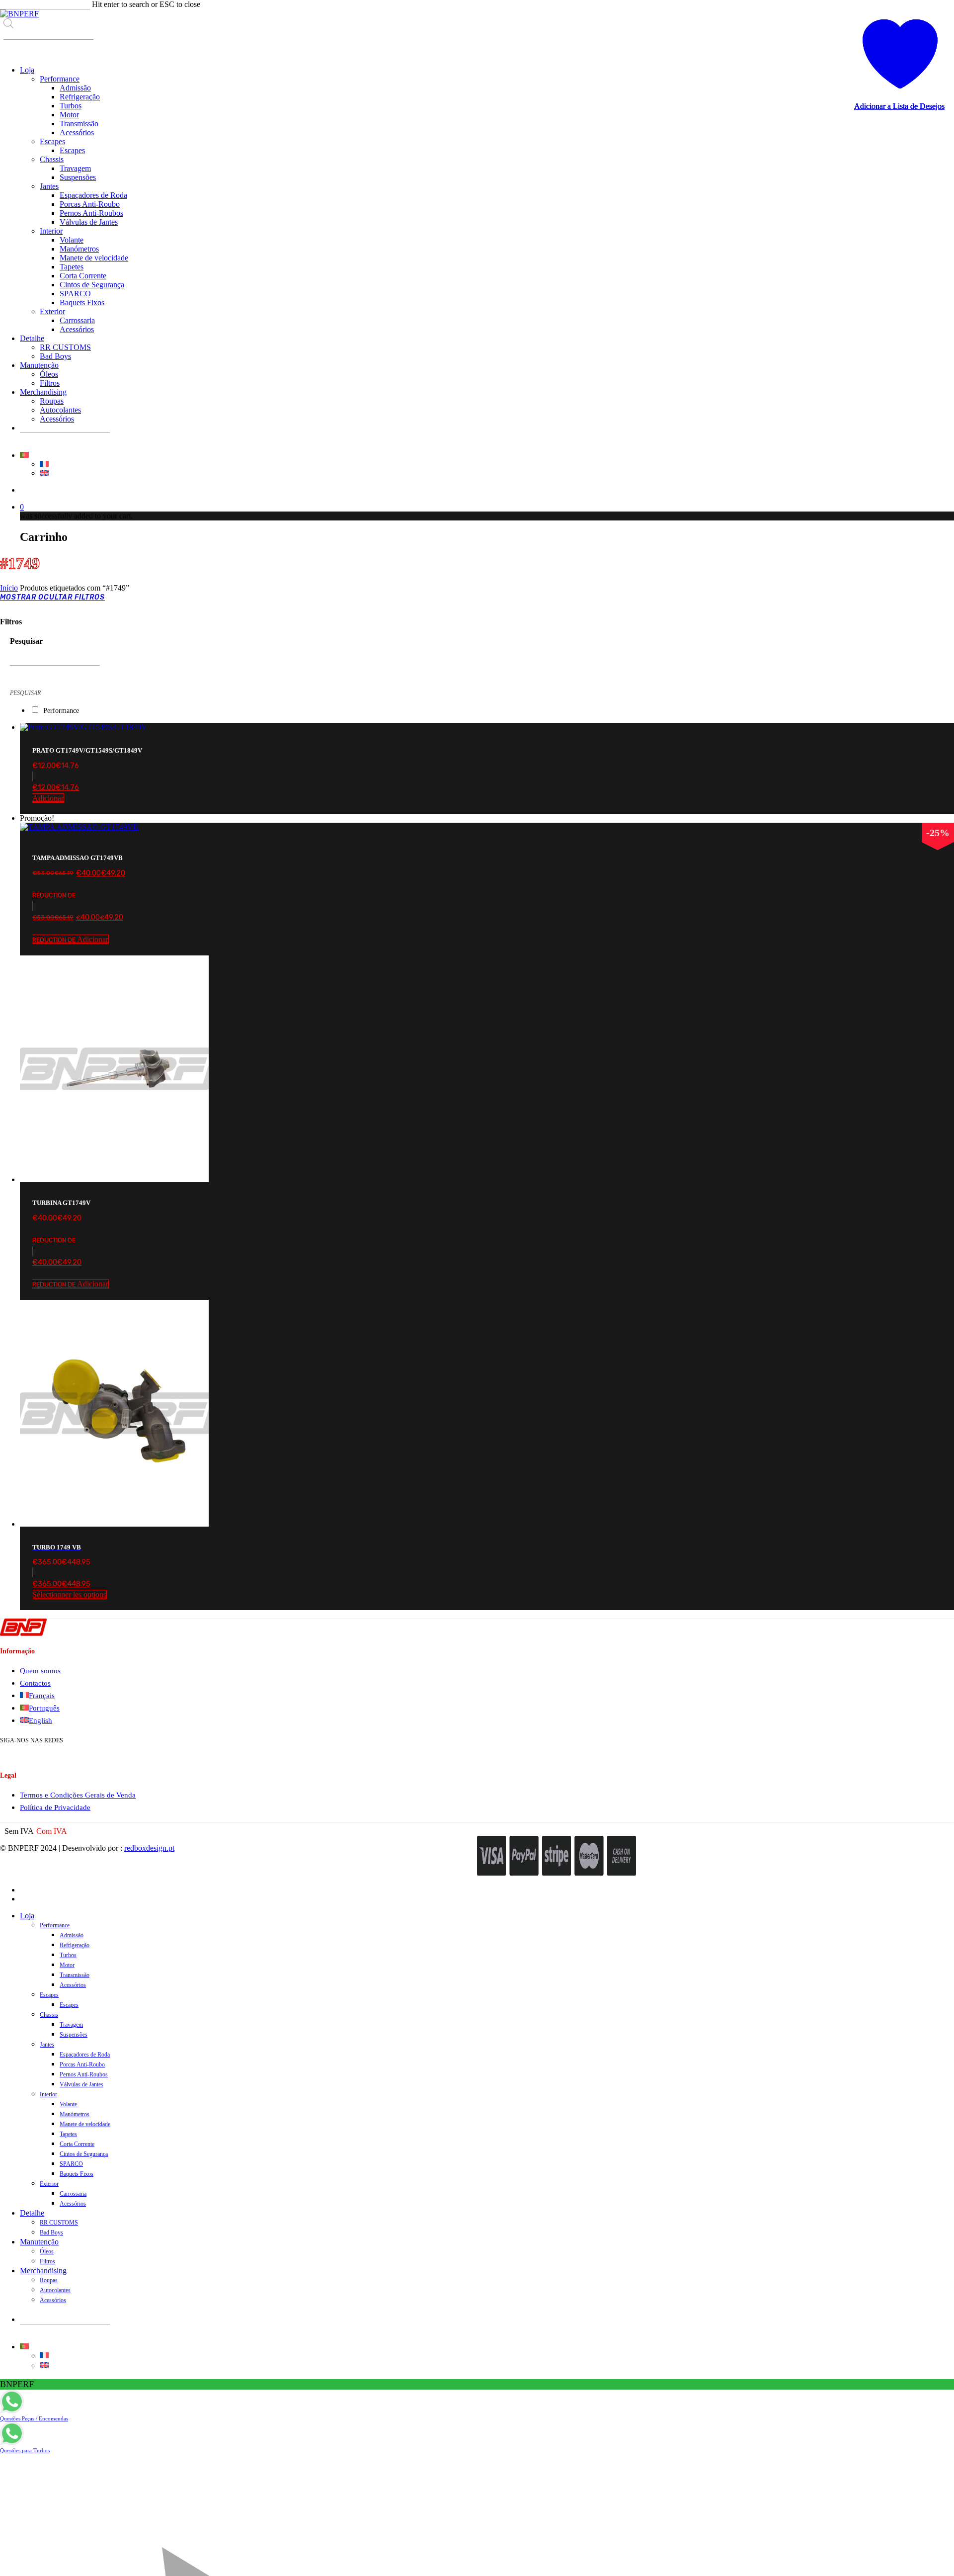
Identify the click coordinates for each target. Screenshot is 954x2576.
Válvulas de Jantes (81, 2084)
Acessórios (73, 1985)
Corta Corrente (77, 2144)
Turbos (68, 1955)
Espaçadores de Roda (85, 2055)
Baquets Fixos (77, 2174)
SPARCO (71, 2164)
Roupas (49, 2280)
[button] (487, 787)
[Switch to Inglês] (44, 473)
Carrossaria (73, 2194)
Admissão (72, 1935)
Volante (68, 2104)
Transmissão (75, 1975)
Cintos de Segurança (84, 2154)
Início (9, 588)
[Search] (10, 49)
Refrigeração (75, 1945)
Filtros (47, 2261)
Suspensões (74, 2035)
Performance (61, 711)
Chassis (49, 2015)
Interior (48, 2094)
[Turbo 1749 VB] (114, 1524)
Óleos (47, 2251)
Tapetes (68, 2134)
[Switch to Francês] (44, 464)
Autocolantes (55, 2290)
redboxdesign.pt (149, 1848)
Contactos (35, 1683)
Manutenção (39, 2242)
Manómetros (75, 2114)
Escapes (49, 1995)
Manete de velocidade (85, 2124)
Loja (27, 1916)
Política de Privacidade (55, 1807)
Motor (67, 1965)
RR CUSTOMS (59, 2223)
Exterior (49, 2184)
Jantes (47, 2045)
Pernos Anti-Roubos (84, 2074)
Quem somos (40, 1671)
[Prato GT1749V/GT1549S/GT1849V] (83, 727)
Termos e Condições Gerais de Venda (78, 1795)
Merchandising (43, 2271)
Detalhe (32, 2213)
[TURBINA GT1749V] (114, 1179)
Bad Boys (51, 2233)
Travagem (71, 2025)
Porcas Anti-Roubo (82, 2064)
